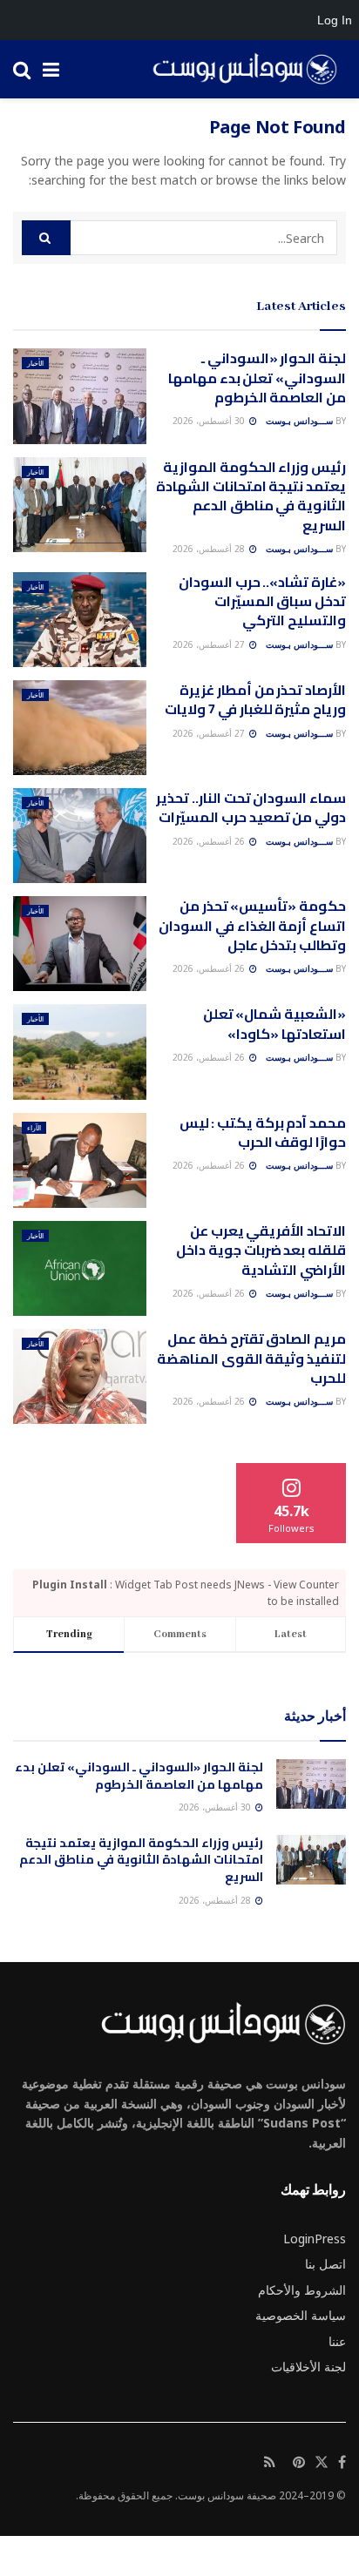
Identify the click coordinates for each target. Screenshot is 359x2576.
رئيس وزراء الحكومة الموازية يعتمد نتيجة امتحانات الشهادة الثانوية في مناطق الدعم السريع (251, 496)
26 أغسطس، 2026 (210, 841)
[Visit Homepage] (239, 70)
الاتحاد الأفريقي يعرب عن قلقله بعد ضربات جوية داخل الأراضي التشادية (261, 1250)
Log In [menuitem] (335, 20)
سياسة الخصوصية (301, 2315)
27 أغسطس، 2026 (210, 644)
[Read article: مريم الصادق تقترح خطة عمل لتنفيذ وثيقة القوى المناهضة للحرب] (80, 1376)
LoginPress (315, 2239)
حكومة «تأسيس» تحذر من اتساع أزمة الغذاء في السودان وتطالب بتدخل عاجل (252, 925)
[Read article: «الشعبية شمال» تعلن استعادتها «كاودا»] (80, 1052)
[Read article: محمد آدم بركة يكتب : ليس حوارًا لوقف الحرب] (80, 1160)
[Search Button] (22, 69)
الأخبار (35, 363)
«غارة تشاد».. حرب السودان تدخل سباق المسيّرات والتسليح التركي (262, 601)
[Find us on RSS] (270, 2463)
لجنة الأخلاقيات (308, 2367)
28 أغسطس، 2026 (210, 549)
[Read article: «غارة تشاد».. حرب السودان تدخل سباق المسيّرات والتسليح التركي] (80, 620)
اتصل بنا (325, 2264)
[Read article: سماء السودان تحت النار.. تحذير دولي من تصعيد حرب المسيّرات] (80, 836)
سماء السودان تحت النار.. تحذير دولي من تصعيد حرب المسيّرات (251, 807)
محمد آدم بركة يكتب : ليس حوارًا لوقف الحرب (263, 1132)
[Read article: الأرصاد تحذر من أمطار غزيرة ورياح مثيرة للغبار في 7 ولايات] (80, 728)
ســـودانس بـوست (299, 421)
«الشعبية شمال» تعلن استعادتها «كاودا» (274, 1023)
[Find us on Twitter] (322, 2463)
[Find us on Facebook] (342, 2463)
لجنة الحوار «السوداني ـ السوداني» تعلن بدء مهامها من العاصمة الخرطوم (257, 378)
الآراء (34, 1127)
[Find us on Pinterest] (299, 2463)
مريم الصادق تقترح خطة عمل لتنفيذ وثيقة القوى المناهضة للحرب (251, 1358)
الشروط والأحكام (302, 2290)
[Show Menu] (51, 69)
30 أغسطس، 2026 (210, 421)
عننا (337, 2341)
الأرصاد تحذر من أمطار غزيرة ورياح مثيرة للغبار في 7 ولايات (255, 699)
